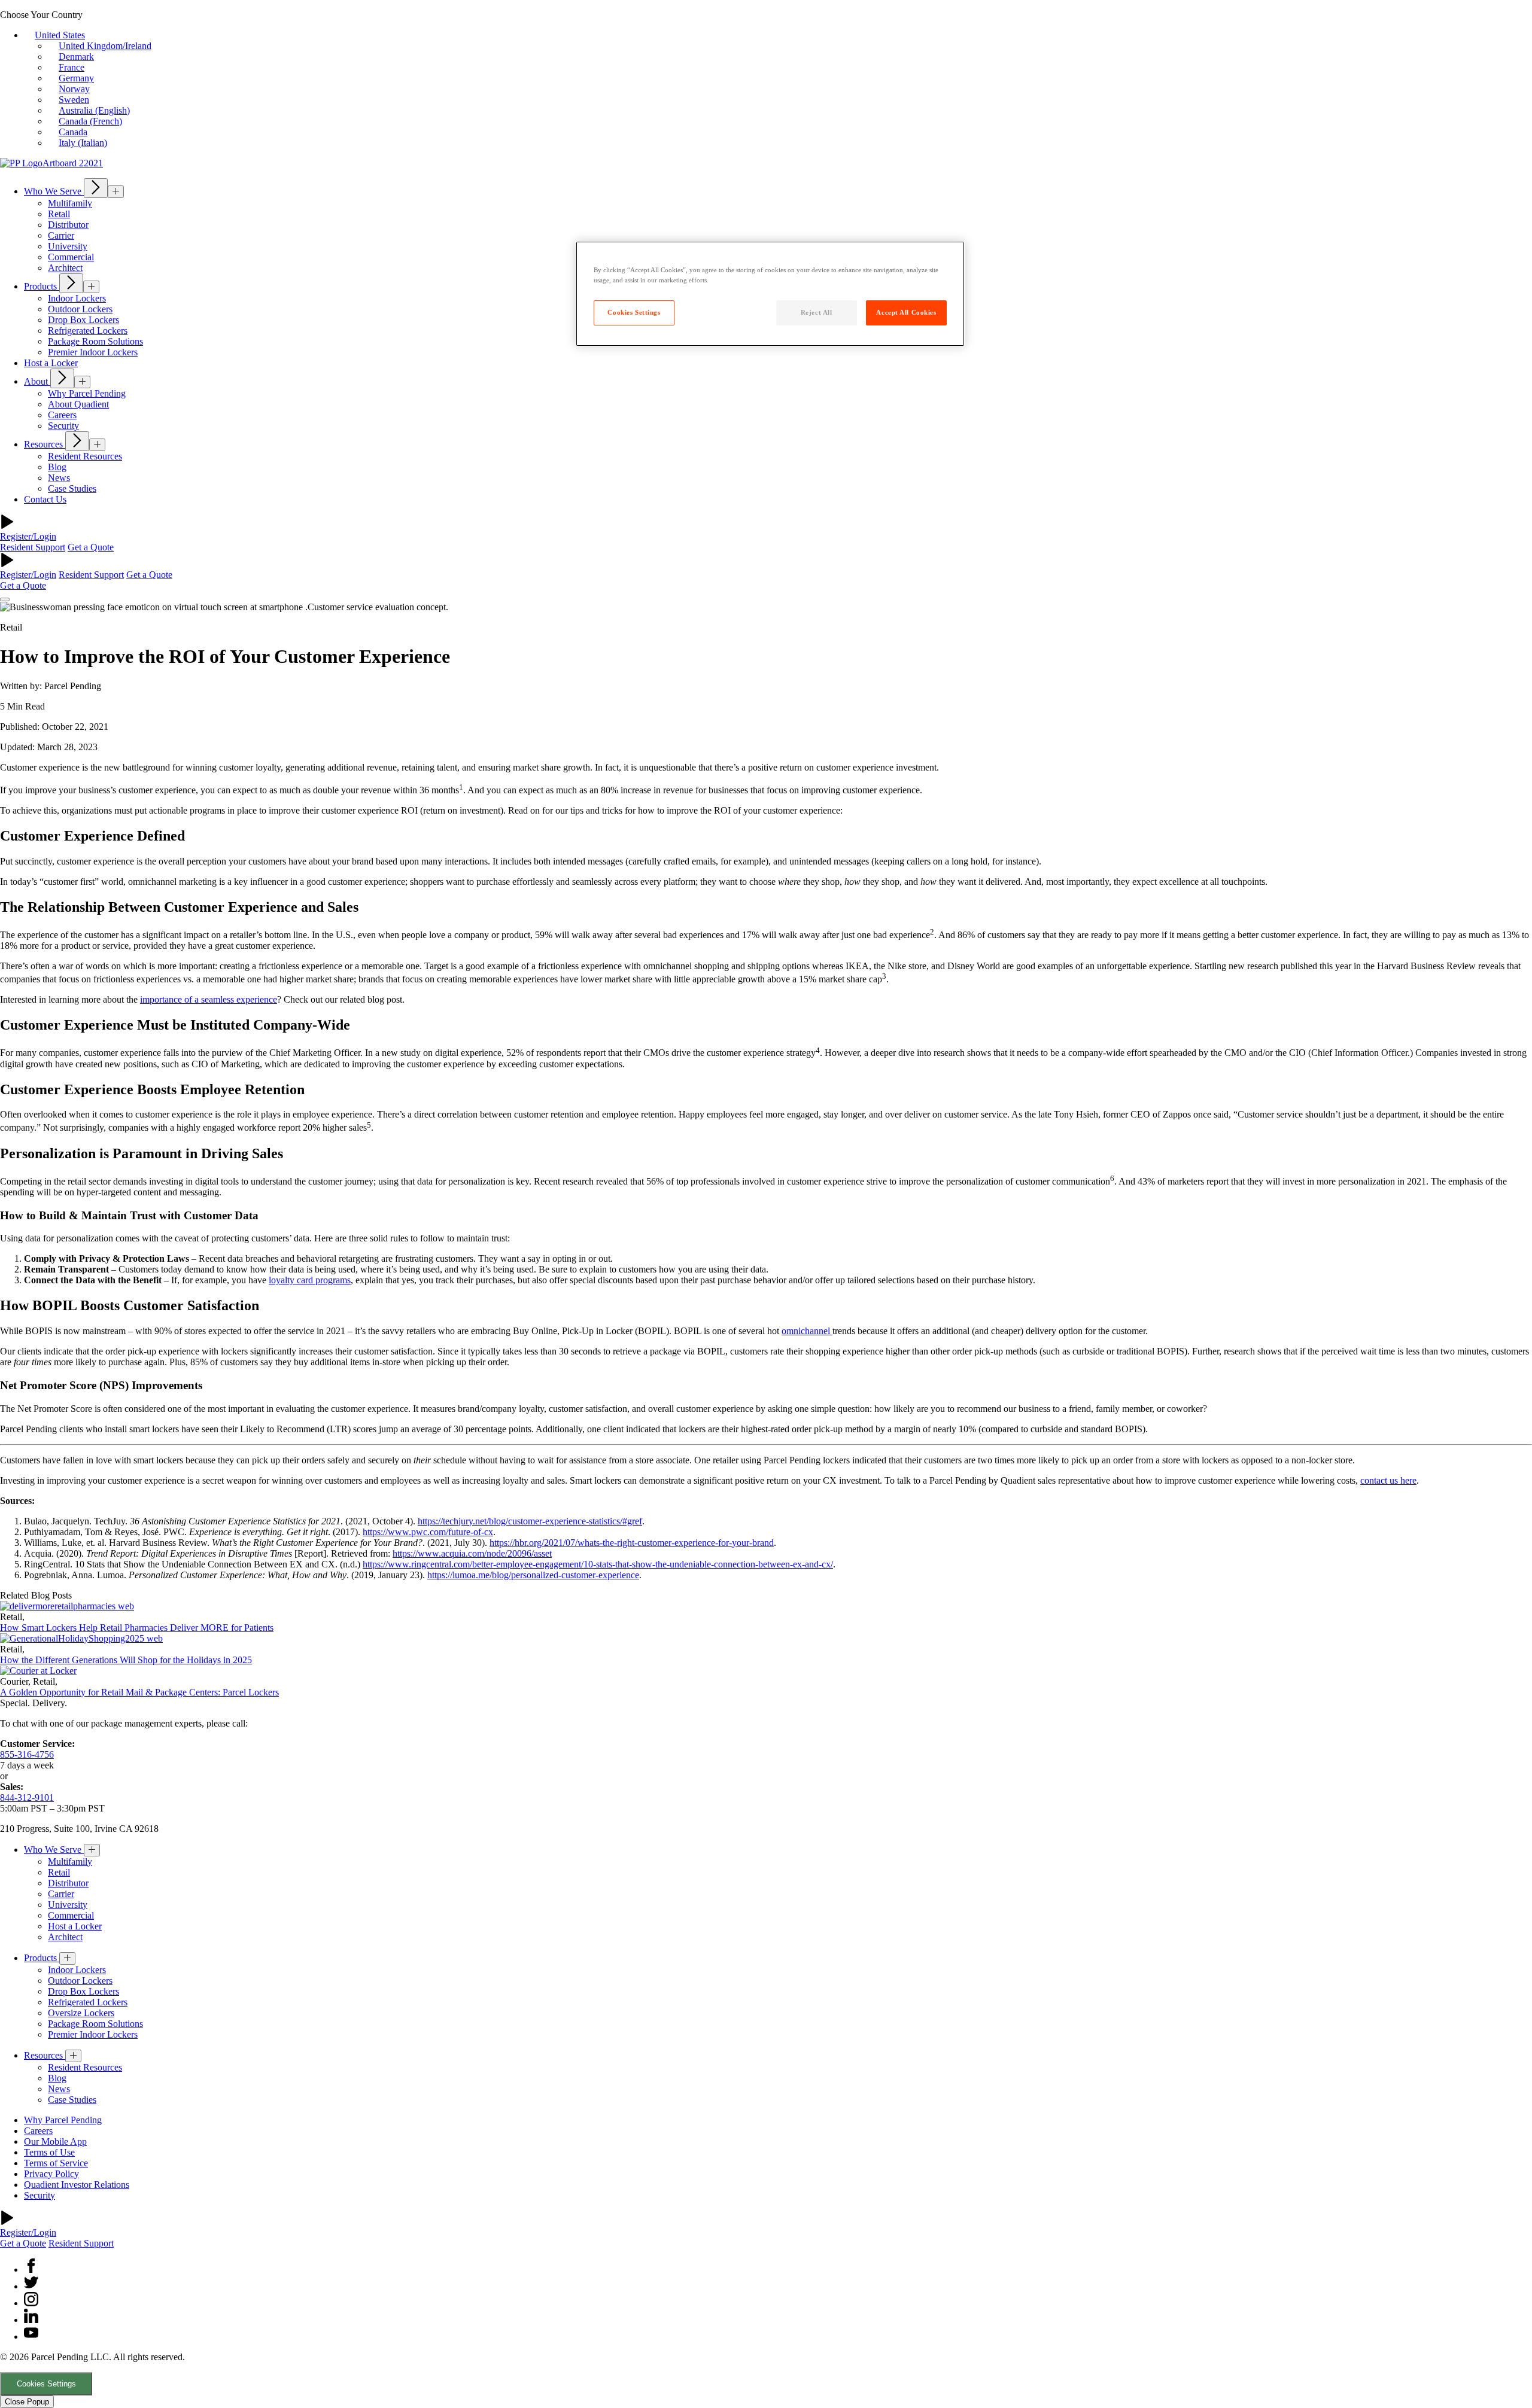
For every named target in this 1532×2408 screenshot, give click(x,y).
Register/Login (28, 536)
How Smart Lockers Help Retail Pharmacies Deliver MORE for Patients (137, 1628)
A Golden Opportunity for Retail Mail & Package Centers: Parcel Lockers (139, 1692)
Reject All (817, 312)
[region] (770, 294)
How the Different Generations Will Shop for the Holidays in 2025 (126, 1660)
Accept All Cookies (906, 312)
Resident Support (33, 547)
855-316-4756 (27, 1754)
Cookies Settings (46, 2384)
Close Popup (27, 2402)
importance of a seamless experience (209, 999)
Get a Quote (91, 547)
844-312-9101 (27, 1797)
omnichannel (807, 1331)
